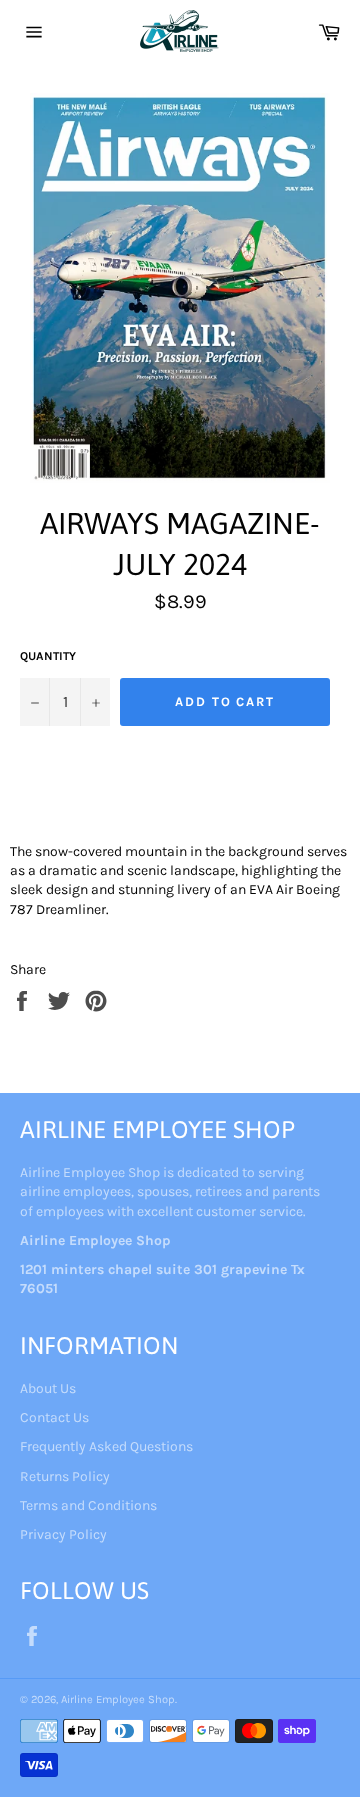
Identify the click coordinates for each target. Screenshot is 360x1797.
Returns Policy (65, 1476)
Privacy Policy (63, 1534)
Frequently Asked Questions (106, 1446)
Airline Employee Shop (118, 1699)
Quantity (48, 656)
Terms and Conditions (88, 1505)
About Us (48, 1388)
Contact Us (54, 1417)
